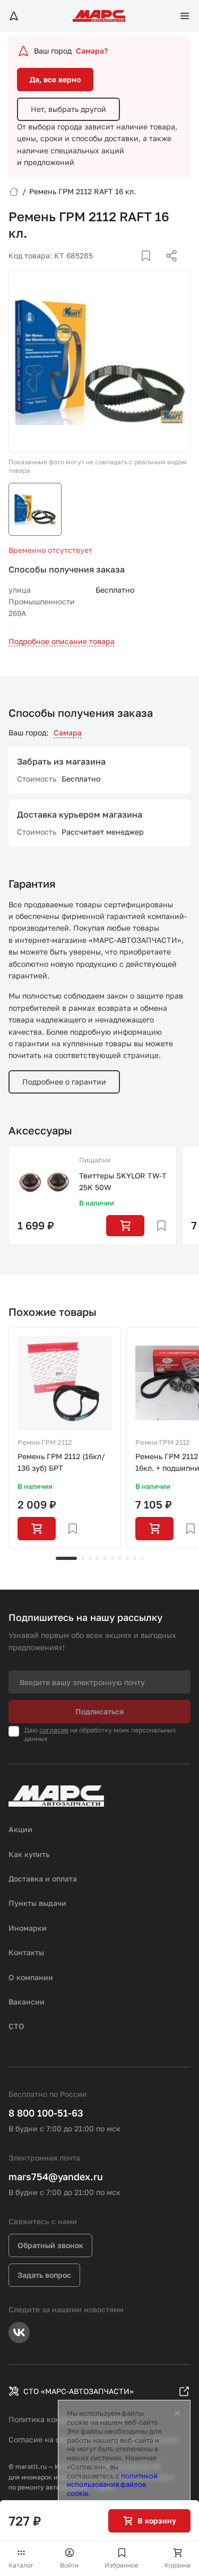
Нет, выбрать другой (68, 109)
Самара (68, 732)
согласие (54, 1730)
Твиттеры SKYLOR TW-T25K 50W (123, 1181)
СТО (16, 2026)
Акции (20, 1829)
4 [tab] (98, 1558)
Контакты (26, 1952)
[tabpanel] (65, 1438)
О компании (31, 1977)
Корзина (178, 2565)
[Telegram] (117, 268)
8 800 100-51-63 (46, 2113)
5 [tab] (105, 1558)
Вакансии (27, 2002)
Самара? (92, 51)
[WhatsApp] (168, 268)
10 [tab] (142, 1558)
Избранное (122, 2565)
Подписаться (99, 1711)
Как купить (29, 1854)
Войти (69, 2565)
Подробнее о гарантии (64, 1082)
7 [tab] (120, 1558)
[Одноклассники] (151, 268)
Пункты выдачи (37, 1903)
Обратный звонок (50, 2245)
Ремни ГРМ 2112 (45, 1442)
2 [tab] (83, 1558)
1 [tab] (66, 1558)
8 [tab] (127, 1558)
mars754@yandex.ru (56, 2176)
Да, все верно (55, 79)
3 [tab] (90, 1558)
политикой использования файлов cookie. (112, 2485)
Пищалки (95, 1160)
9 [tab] (135, 1558)
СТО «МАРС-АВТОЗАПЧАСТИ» (79, 2391)
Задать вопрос (44, 2275)
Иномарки (28, 1928)
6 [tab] (113, 1558)
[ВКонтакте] (134, 268)
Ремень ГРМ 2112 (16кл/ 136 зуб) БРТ (61, 1462)
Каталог (21, 2565)
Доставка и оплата (43, 1879)
